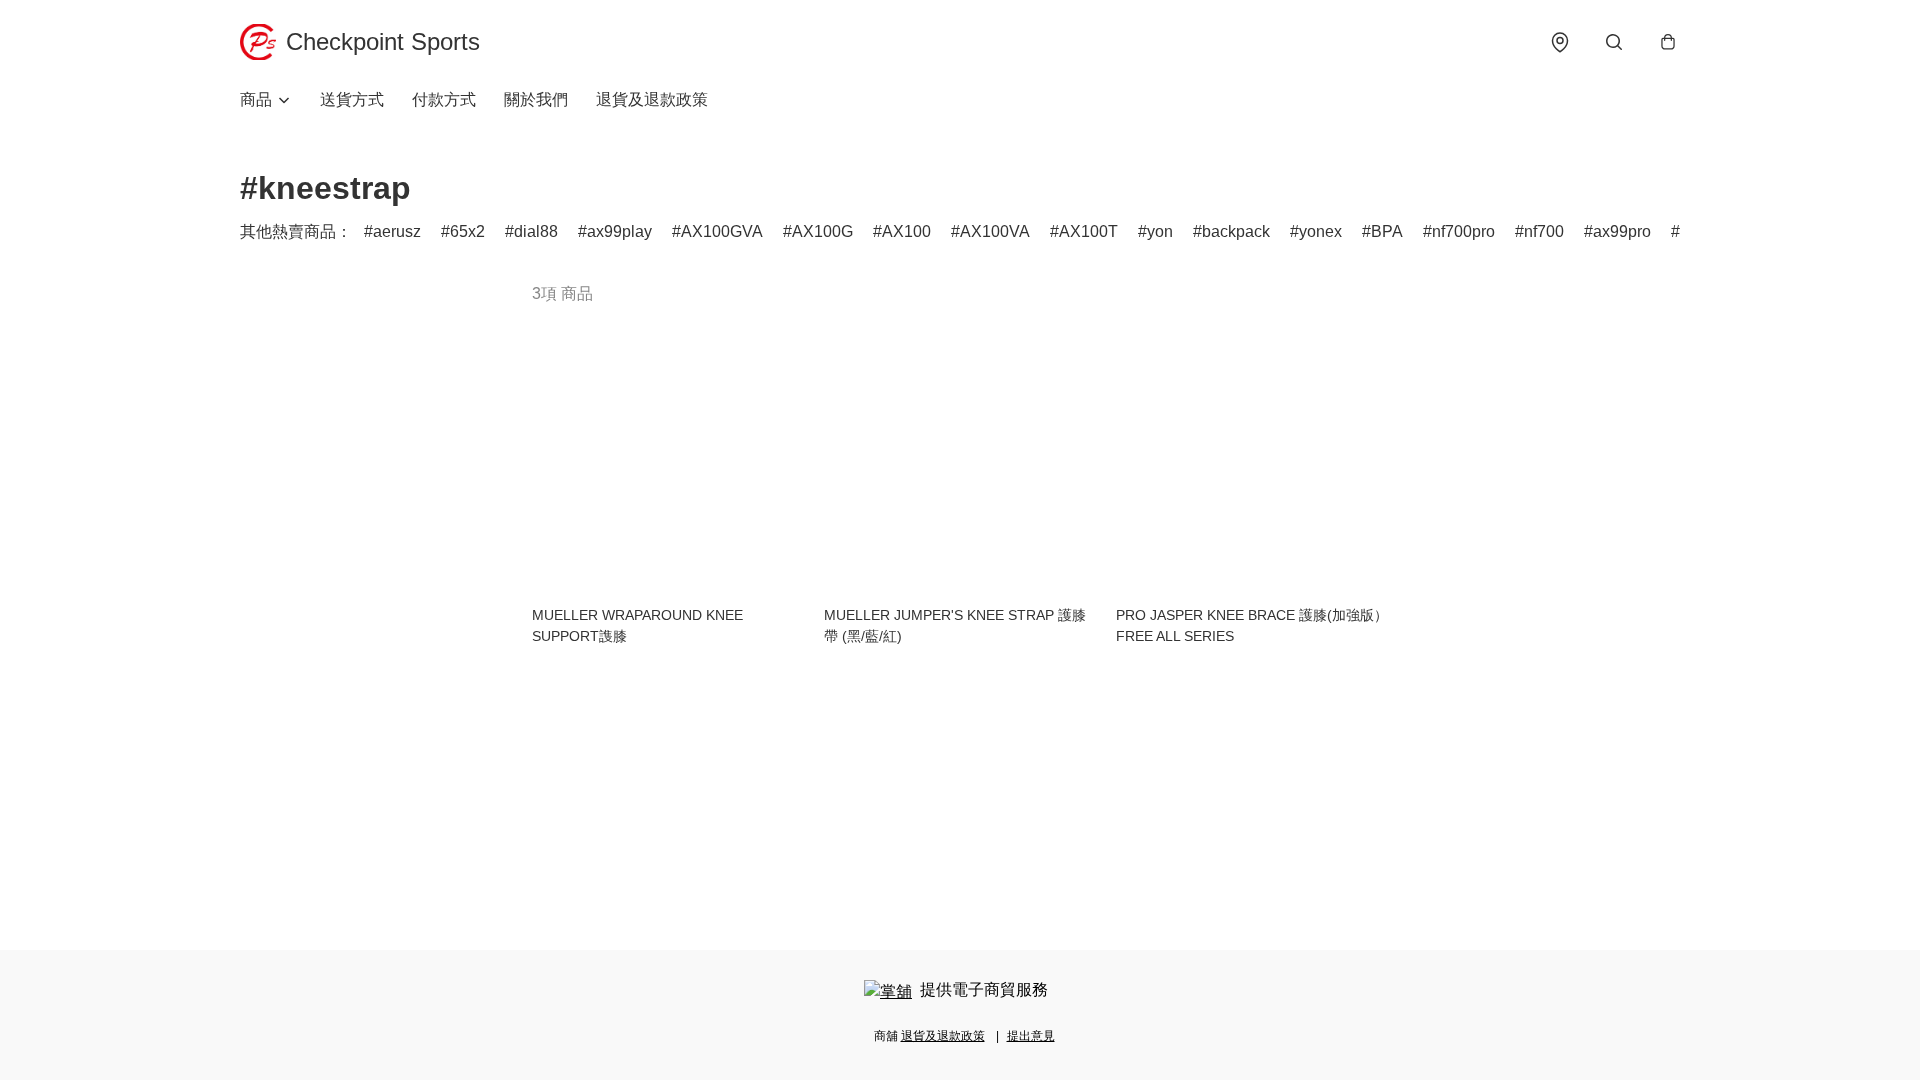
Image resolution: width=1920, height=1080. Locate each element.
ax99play (619, 231)
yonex (1320, 231)
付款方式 (444, 99)
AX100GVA (722, 231)
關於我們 (536, 99)
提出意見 (1031, 1036)
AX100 (906, 231)
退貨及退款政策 (652, 99)
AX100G (822, 231)
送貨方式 (352, 99)
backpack (1236, 231)
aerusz (397, 231)
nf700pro (1463, 231)
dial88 (536, 231)
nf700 (1544, 231)
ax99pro (1622, 231)
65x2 (467, 231)
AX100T (1088, 231)
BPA (1387, 231)
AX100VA (995, 231)
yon (1160, 231)
